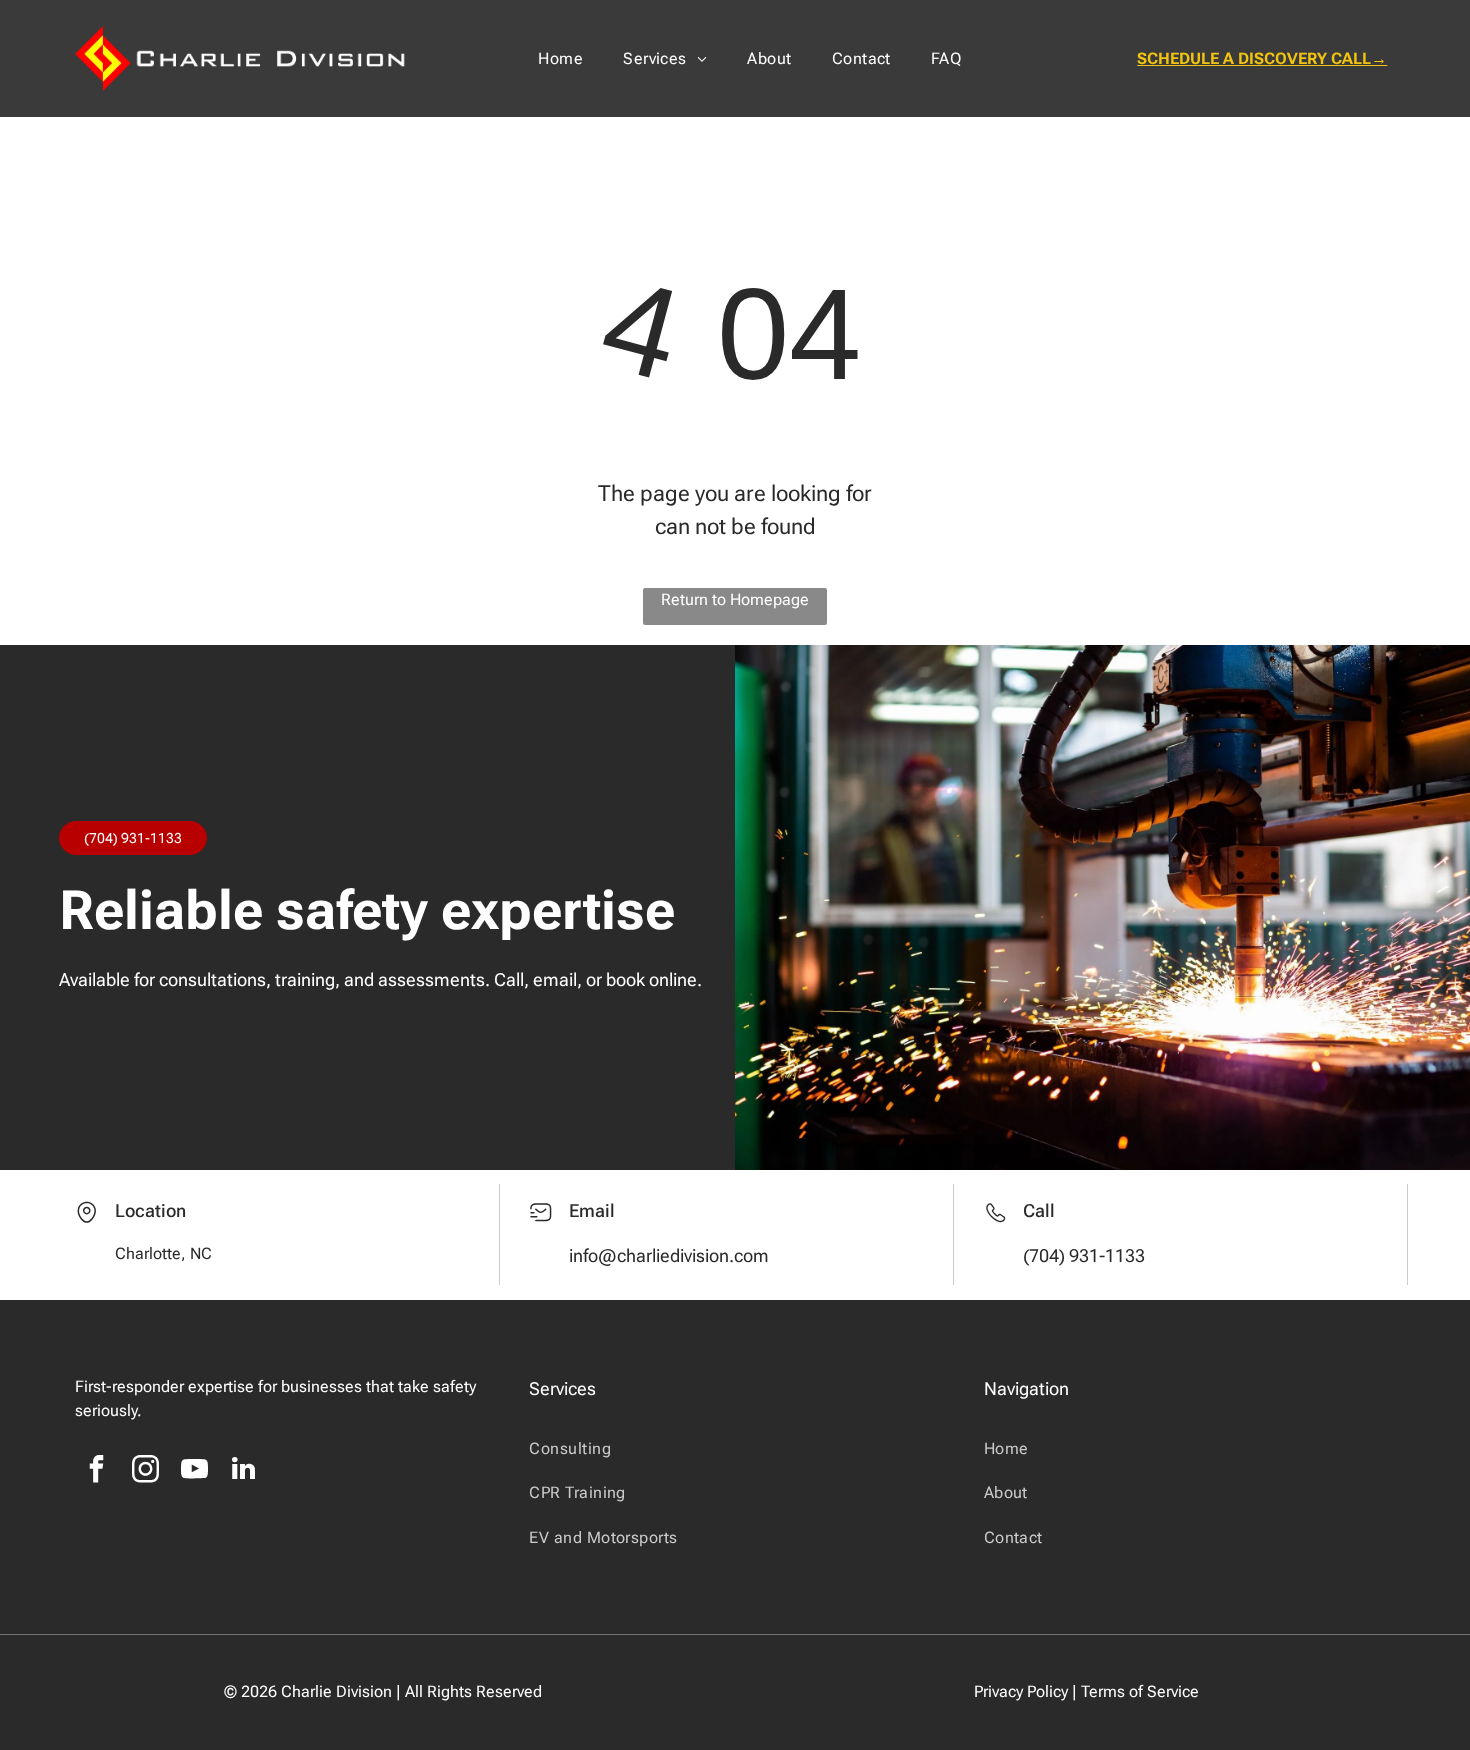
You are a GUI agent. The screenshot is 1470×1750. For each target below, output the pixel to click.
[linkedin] (244, 1471)
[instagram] (146, 1471)
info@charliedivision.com (669, 1255)
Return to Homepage (735, 599)
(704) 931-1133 (133, 838)
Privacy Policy (1021, 1691)
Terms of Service (1140, 1691)
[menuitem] (560, 58)
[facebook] (97, 1471)
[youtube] (195, 1471)
